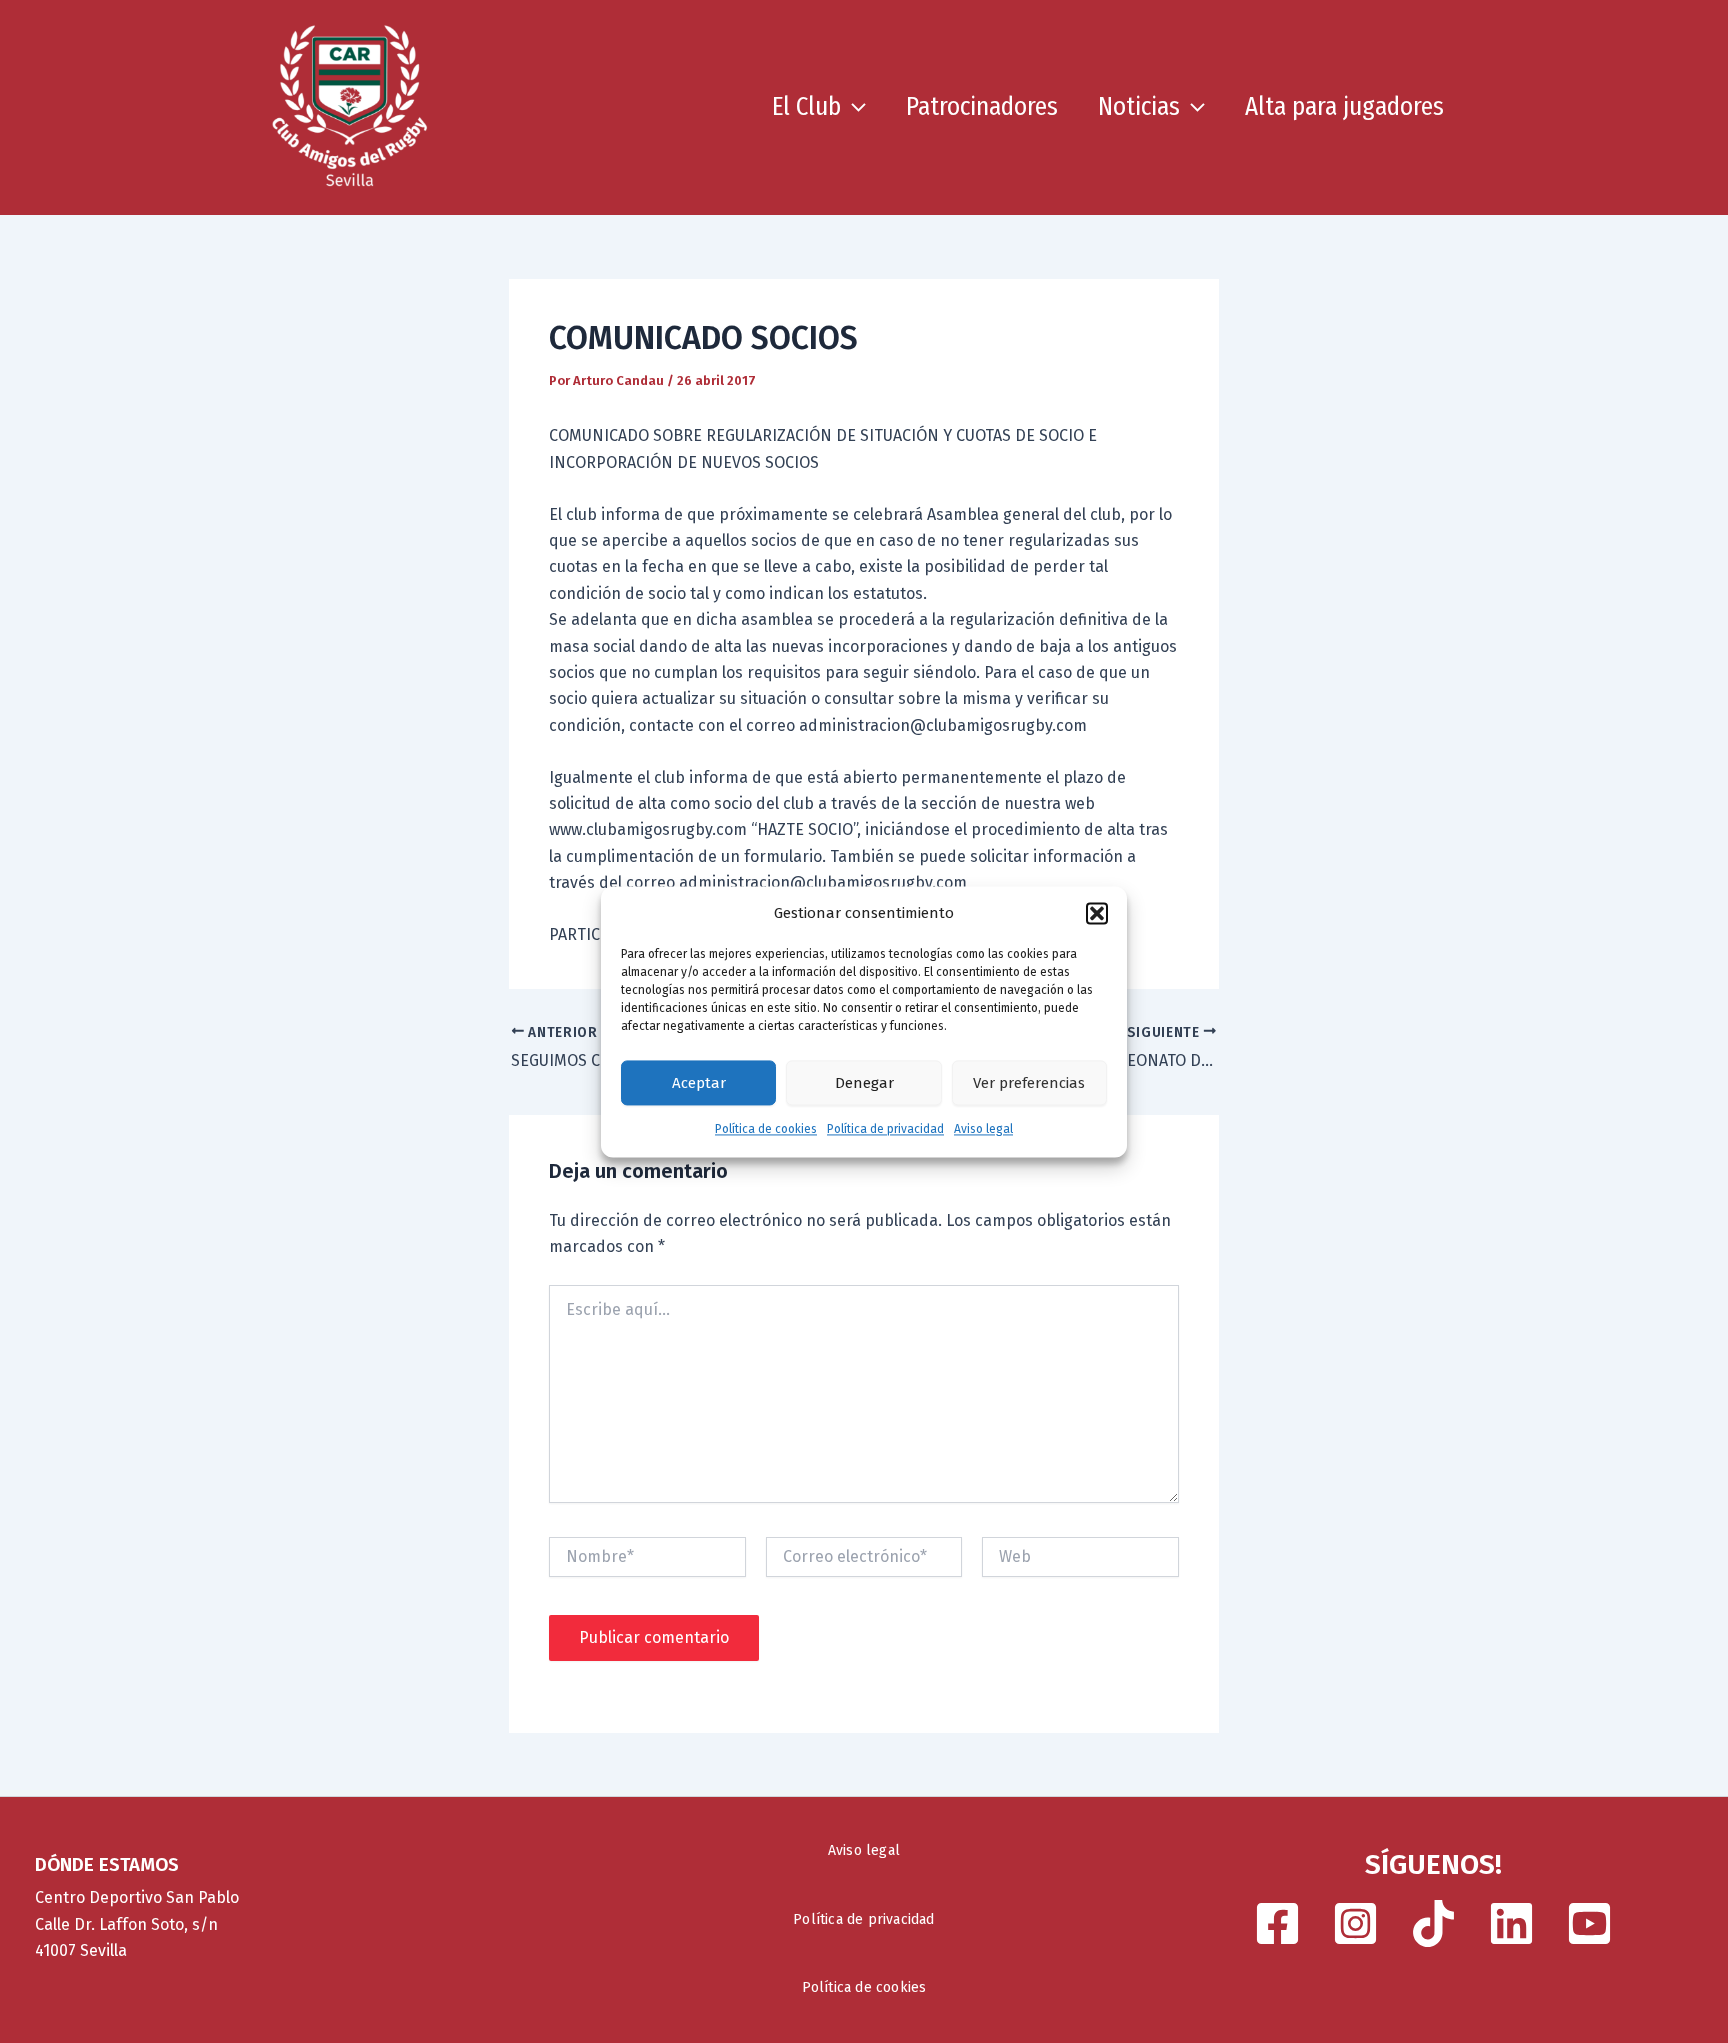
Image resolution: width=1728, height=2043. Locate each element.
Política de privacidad (885, 1130)
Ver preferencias (1029, 1083)
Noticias (1139, 107)
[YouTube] (1589, 1923)
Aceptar (699, 1083)
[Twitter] (1511, 1923)
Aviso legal (983, 1130)
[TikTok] (1433, 1923)
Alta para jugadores (1344, 107)
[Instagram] (1355, 1923)
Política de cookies (766, 1130)
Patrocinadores (982, 107)
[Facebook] (1277, 1923)
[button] (1097, 913)
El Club (806, 107)
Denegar (864, 1083)
